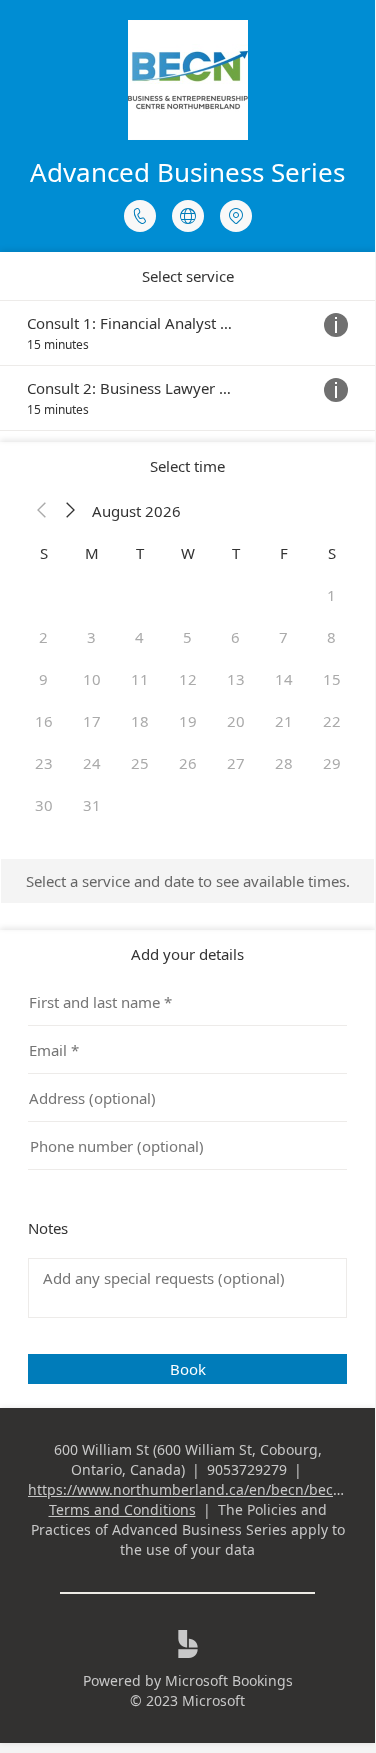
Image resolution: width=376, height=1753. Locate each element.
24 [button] (92, 763)
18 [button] (140, 721)
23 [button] (44, 763)
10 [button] (92, 679)
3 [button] (91, 637)
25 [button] (140, 763)
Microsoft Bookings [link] (229, 1680)
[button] (42, 511)
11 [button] (140, 679)
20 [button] (236, 721)
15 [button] (332, 679)
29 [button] (332, 763)
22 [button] (332, 721)
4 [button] (139, 637)
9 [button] (43, 679)
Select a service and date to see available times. (188, 881)
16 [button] (44, 721)
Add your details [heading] (187, 954)
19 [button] (188, 721)
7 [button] (283, 637)
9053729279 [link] (247, 1469)
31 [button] (92, 805)
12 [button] (188, 679)
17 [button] (92, 721)
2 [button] (43, 637)
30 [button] (44, 805)
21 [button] (284, 721)
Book (188, 1369)
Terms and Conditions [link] (122, 1509)
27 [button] (236, 763)
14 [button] (284, 679)
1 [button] (331, 595)
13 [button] (236, 679)
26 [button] (188, 763)
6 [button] (235, 637)
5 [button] (187, 637)
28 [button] (284, 763)
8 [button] (331, 637)
